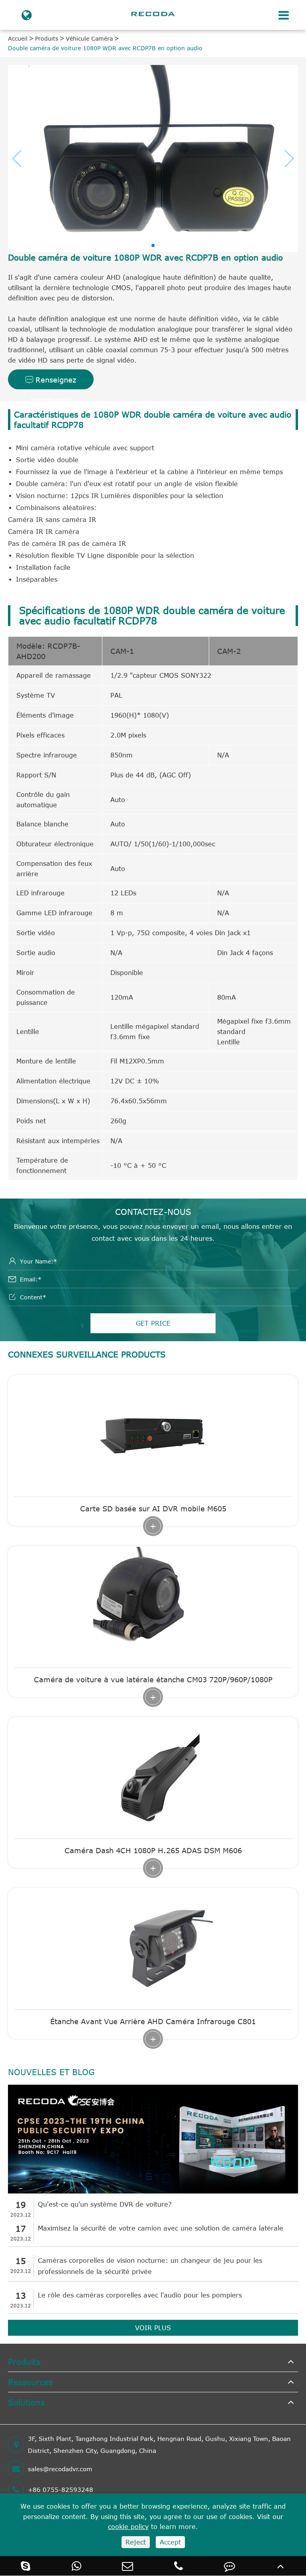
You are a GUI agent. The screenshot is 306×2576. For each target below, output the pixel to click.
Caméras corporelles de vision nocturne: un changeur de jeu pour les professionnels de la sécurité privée (150, 2266)
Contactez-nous (153, 1211)
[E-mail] (127, 2566)
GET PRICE (153, 1323)
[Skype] (25, 2566)
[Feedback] (229, 2566)
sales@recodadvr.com (60, 2469)
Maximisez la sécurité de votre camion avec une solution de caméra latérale (161, 2228)
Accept (170, 2542)
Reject (136, 2542)
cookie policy (128, 2527)
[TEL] (178, 2566)
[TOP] (280, 2566)
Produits (47, 38)
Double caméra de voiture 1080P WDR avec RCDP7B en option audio (105, 48)
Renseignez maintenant (51, 382)
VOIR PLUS (153, 2328)
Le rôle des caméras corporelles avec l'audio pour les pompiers (140, 2295)
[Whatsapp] (76, 2566)
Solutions (26, 2402)
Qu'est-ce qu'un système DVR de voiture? (105, 2204)
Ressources (30, 2382)
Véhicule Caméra (89, 38)
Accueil (18, 38)
